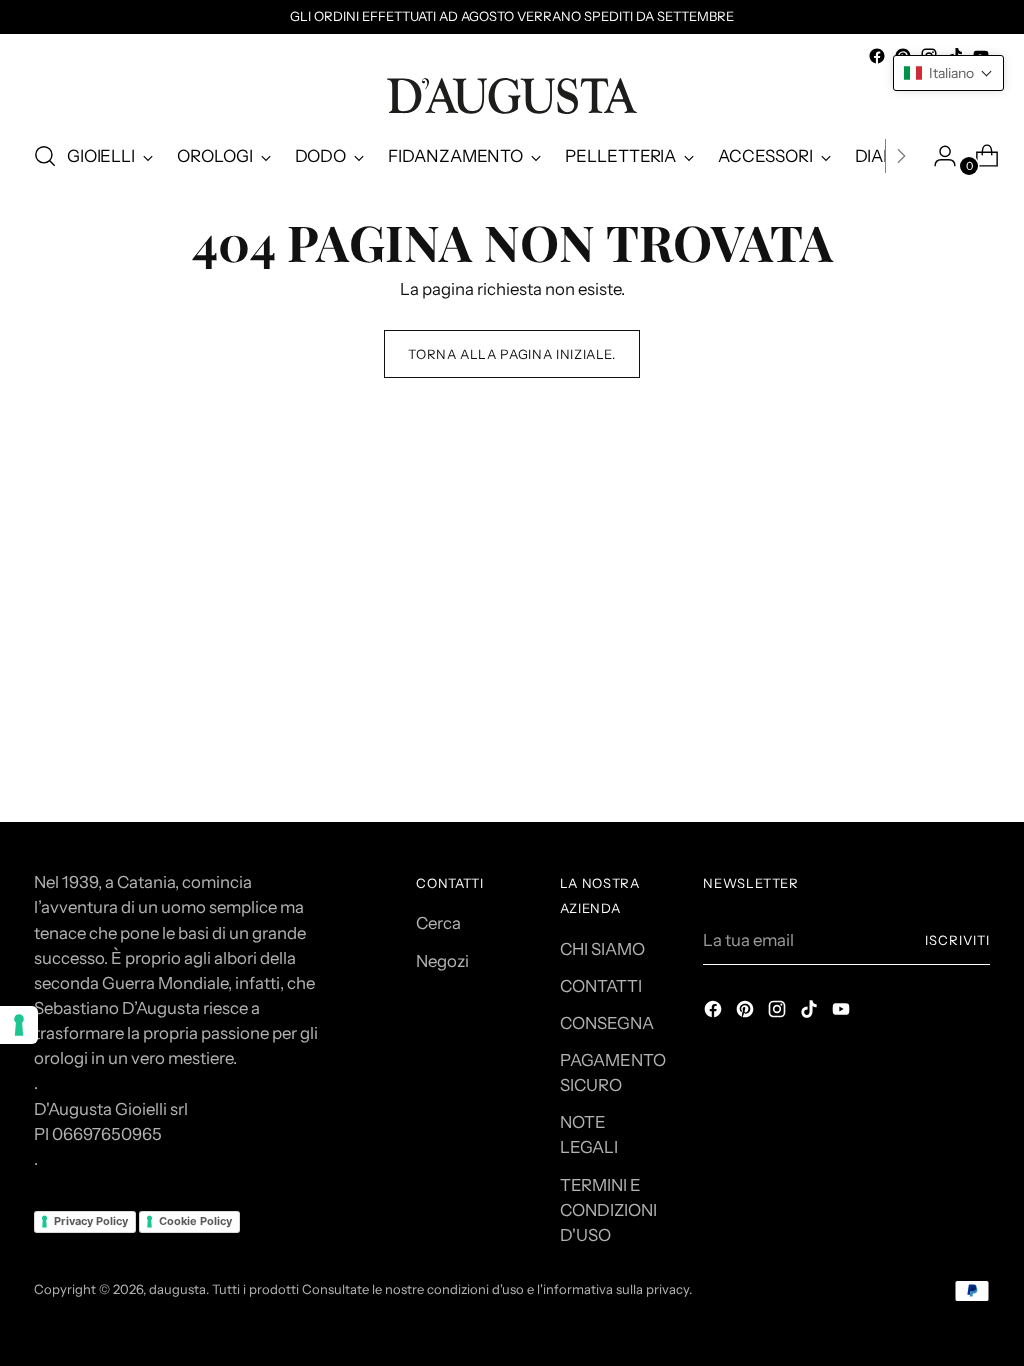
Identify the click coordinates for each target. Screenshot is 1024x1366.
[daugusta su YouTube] (843, 1012)
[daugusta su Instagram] (779, 1012)
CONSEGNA (607, 1023)
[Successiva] (901, 156)
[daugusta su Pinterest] (747, 1012)
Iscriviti (957, 940)
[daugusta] (512, 96)
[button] (948, 73)
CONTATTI (601, 986)
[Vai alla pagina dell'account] (937, 156)
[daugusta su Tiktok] (811, 1012)
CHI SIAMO (602, 949)
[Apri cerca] (45, 156)
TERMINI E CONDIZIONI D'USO (608, 1210)
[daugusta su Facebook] (877, 56)
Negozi (442, 961)
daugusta (177, 1289)
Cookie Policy (195, 1221)
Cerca (438, 923)
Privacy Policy (91, 1221)
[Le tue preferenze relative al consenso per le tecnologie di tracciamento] (19, 1025)
